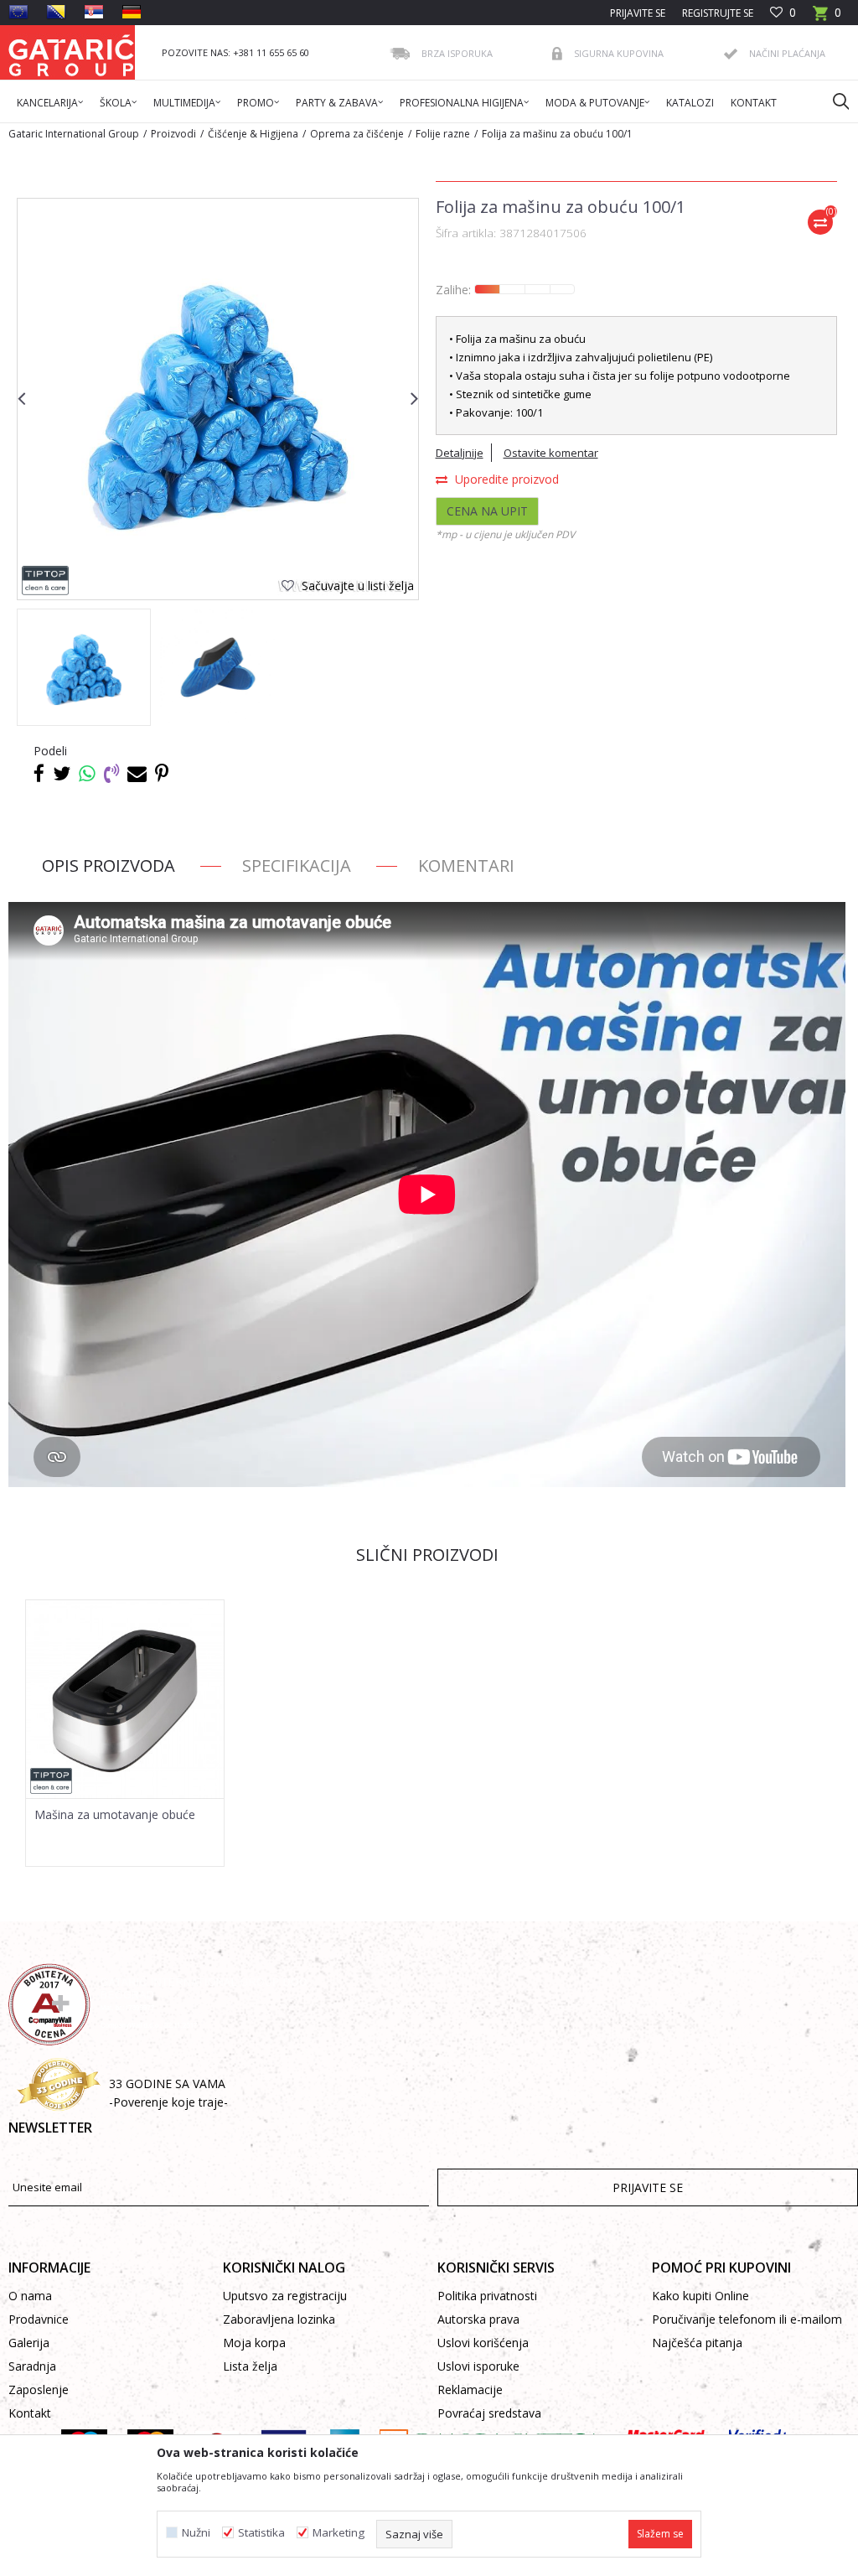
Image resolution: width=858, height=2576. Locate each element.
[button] (833, 101)
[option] (84, 667)
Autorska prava (478, 2319)
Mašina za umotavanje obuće (115, 1815)
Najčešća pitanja (697, 2343)
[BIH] (56, 12)
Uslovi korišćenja (483, 2343)
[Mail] (137, 773)
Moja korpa (254, 2343)
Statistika (261, 2533)
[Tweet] (62, 773)
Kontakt (30, 2413)
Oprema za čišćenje (357, 134)
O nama (30, 2296)
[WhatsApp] (87, 773)
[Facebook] (39, 773)
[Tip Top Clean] (46, 581)
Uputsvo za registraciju (285, 2296)
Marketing (339, 2533)
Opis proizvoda (109, 866)
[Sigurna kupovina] (557, 54)
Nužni (196, 2533)
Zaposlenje (39, 2389)
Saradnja (32, 2366)
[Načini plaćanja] (731, 54)
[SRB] (94, 12)
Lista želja (250, 2366)
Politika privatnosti (487, 2296)
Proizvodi (173, 134)
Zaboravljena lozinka (279, 2319)
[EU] (18, 12)
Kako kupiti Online (700, 2296)
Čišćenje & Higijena (253, 134)
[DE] (132, 12)
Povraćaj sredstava (489, 2413)
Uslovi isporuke (478, 2366)
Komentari (466, 866)
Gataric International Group (74, 134)
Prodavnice (39, 2319)
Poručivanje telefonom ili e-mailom (747, 2319)
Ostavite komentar (551, 453)
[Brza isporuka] (400, 54)
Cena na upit (487, 511)
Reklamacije (470, 2389)
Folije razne (443, 134)
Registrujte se (718, 13)
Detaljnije (460, 453)
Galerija (29, 2343)
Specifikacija (297, 866)
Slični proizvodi (427, 1555)
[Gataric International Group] (71, 52)
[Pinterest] (162, 773)
